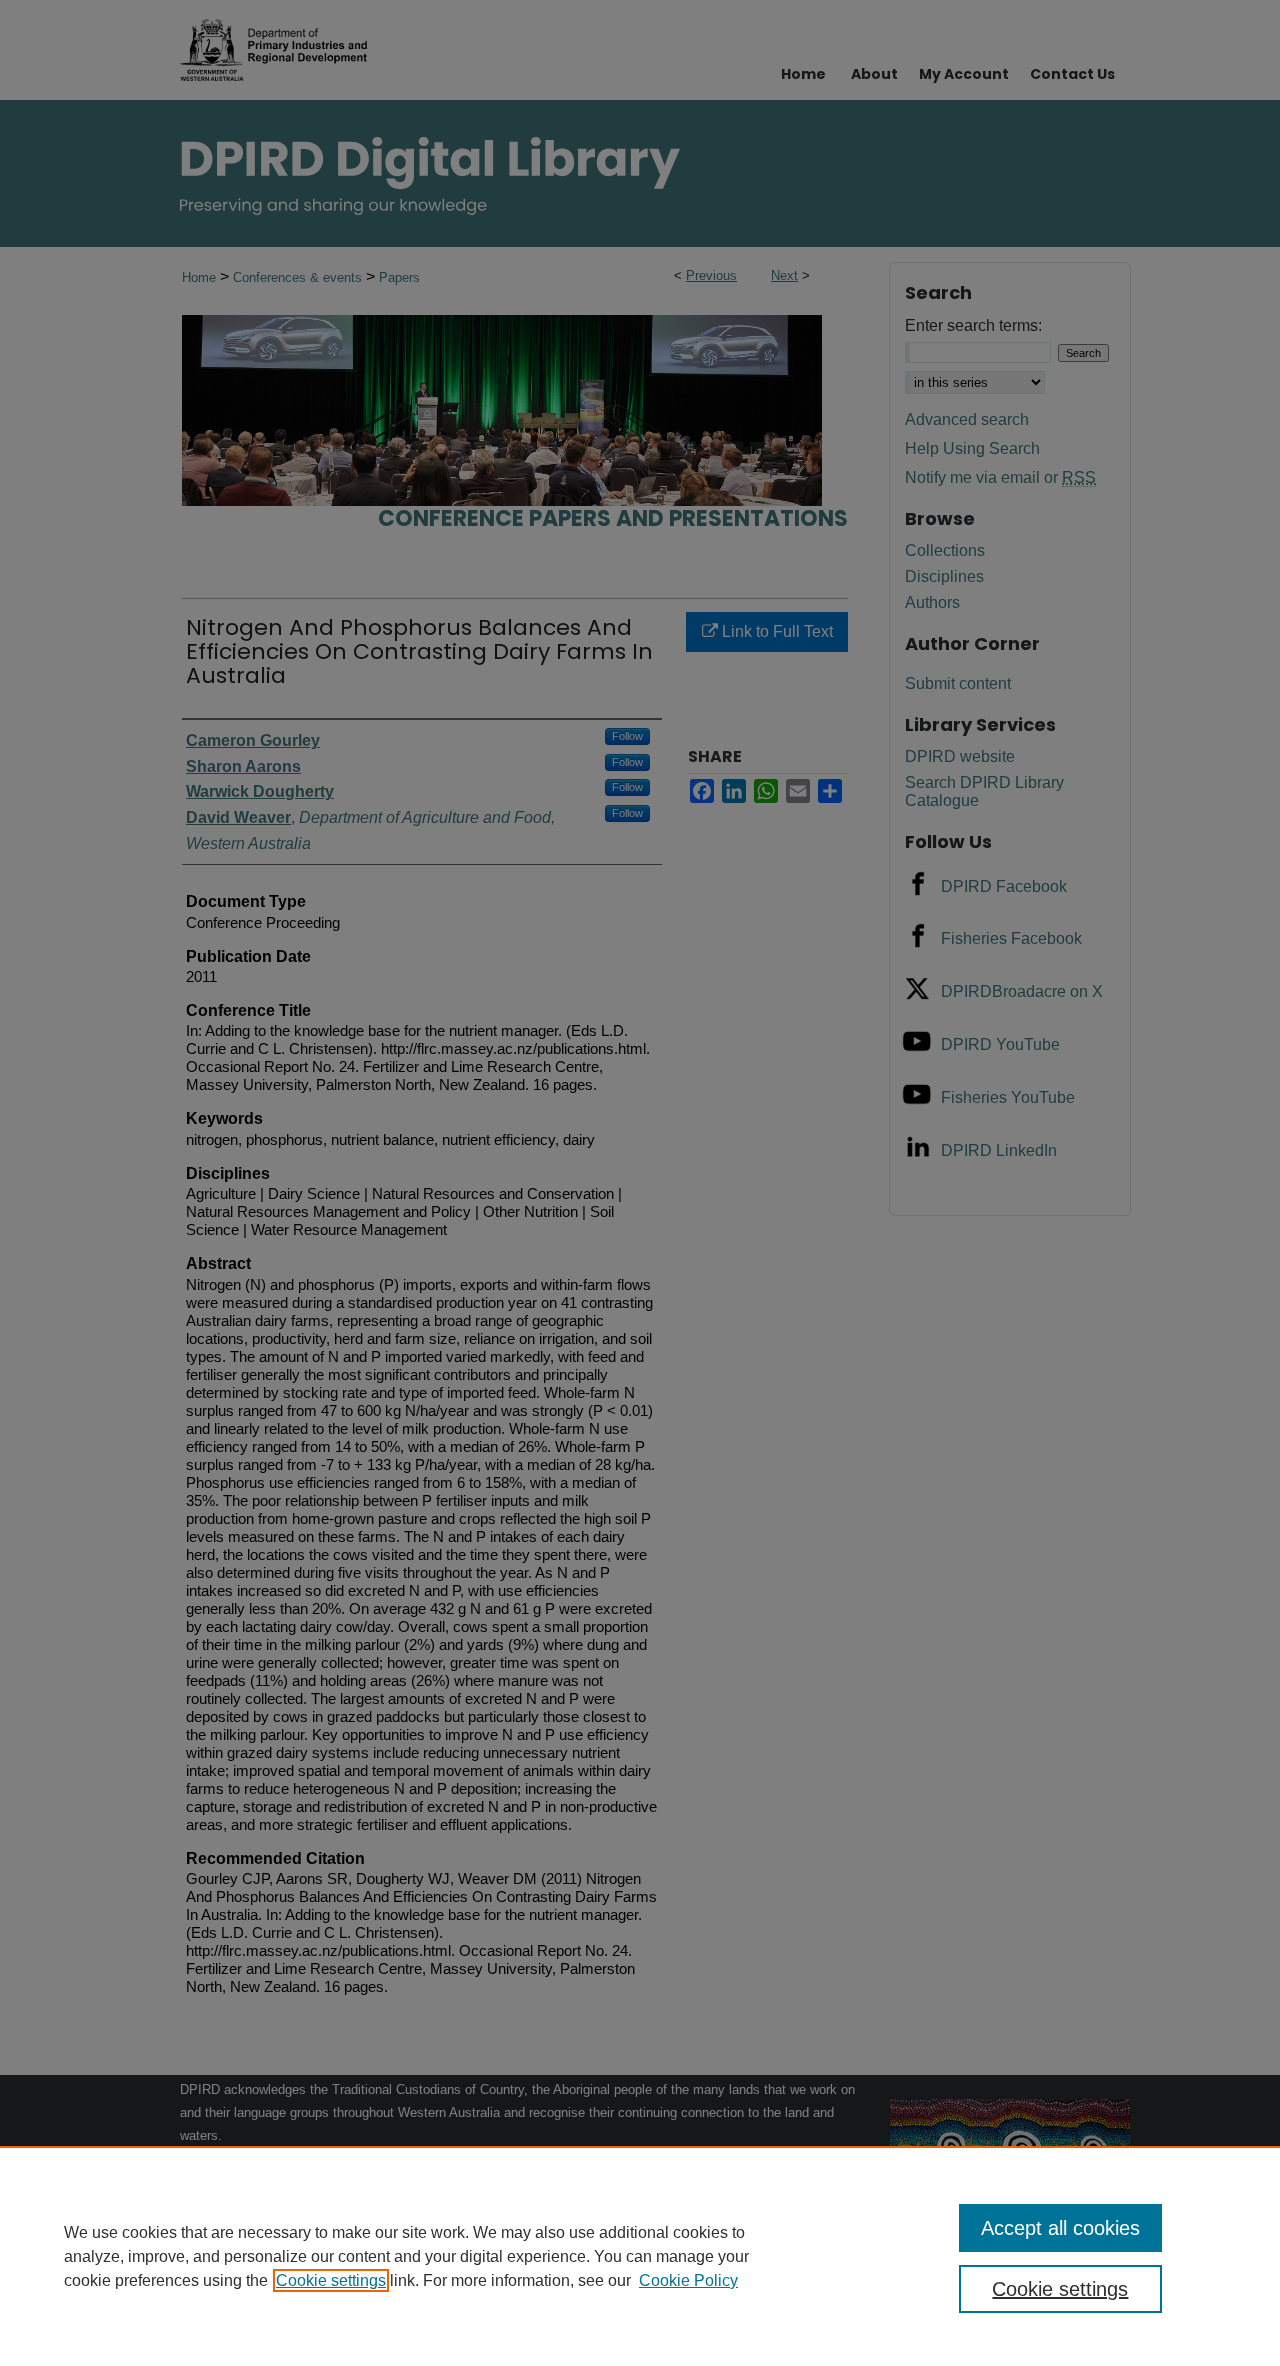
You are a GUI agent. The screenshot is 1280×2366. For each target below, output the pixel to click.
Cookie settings (331, 2280)
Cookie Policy (688, 2280)
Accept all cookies (1060, 2228)
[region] (640, 2256)
